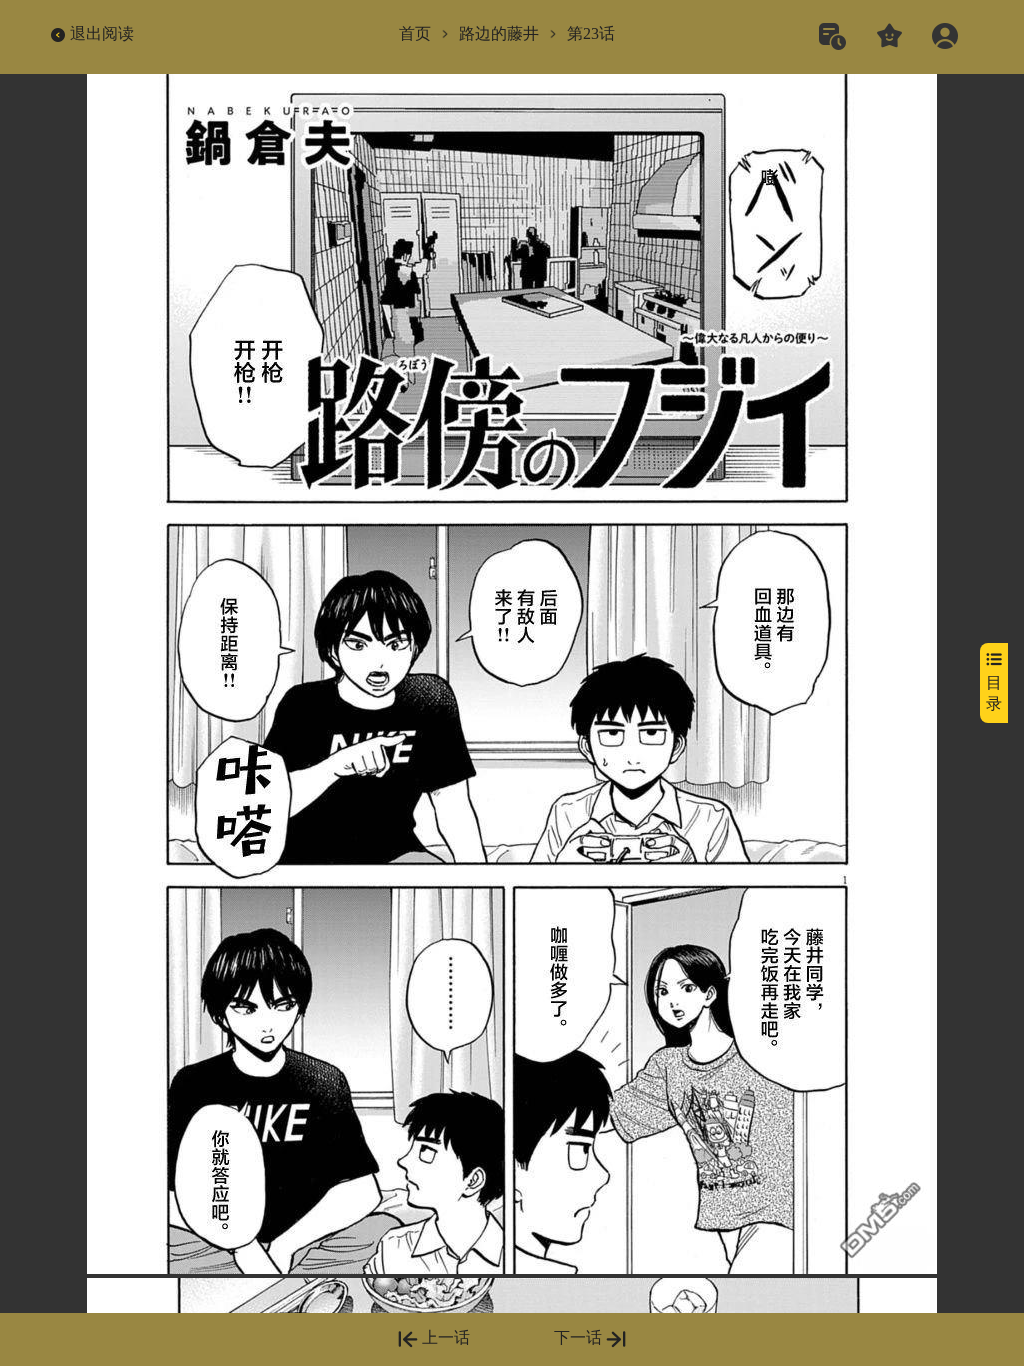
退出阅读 (102, 33)
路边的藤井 (499, 33)
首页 (415, 33)
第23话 (591, 33)
